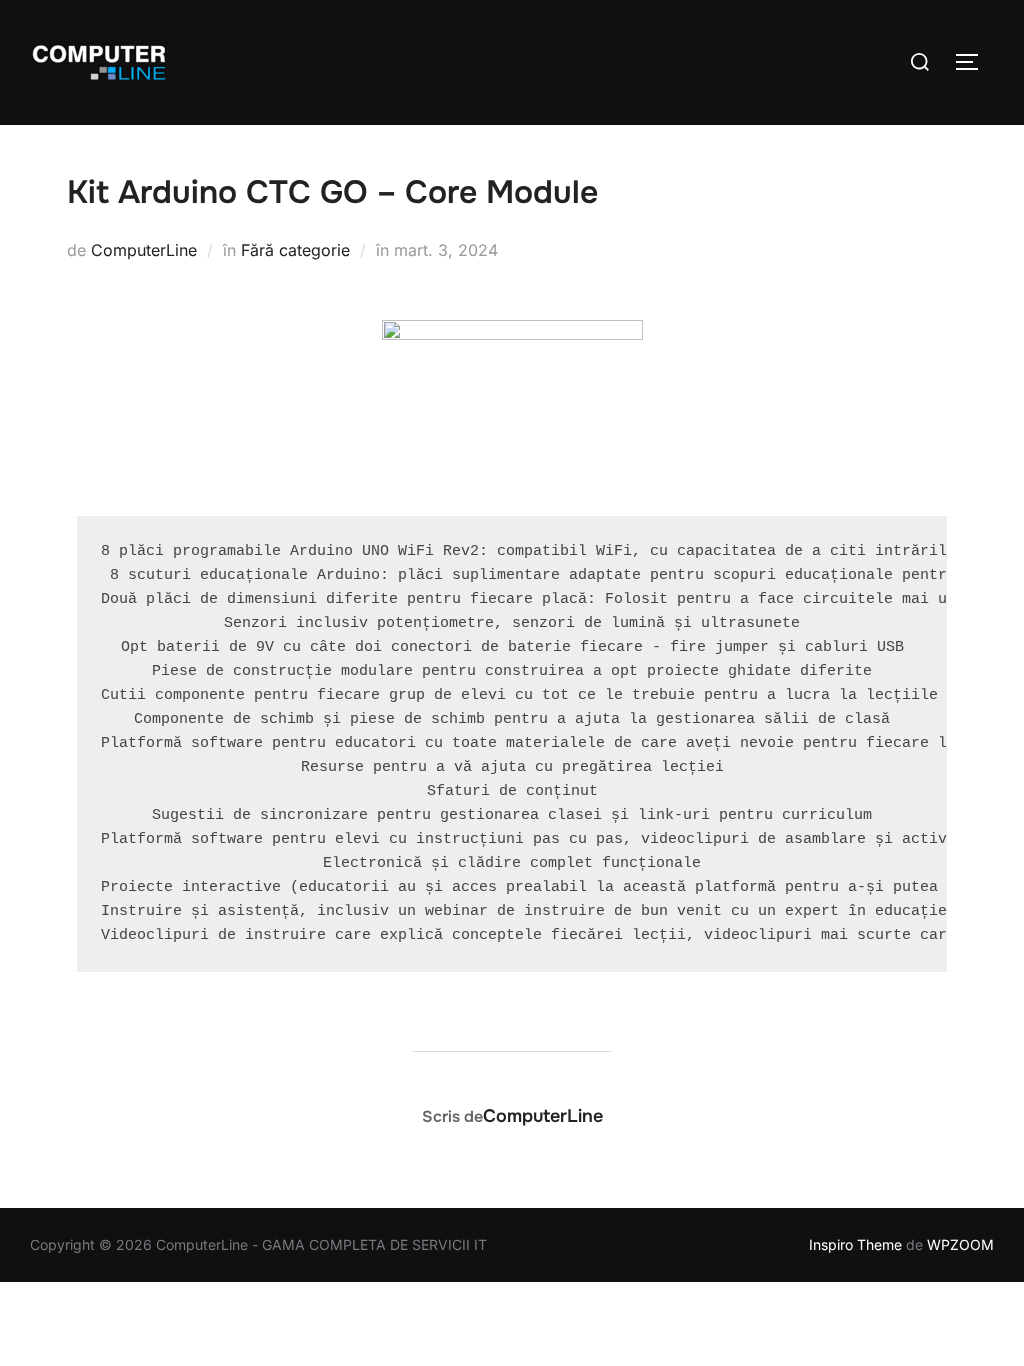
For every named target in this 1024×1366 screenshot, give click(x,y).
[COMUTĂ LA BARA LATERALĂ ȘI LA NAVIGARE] (974, 62)
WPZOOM (960, 1244)
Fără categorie (295, 250)
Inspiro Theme (855, 1244)
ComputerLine (144, 250)
